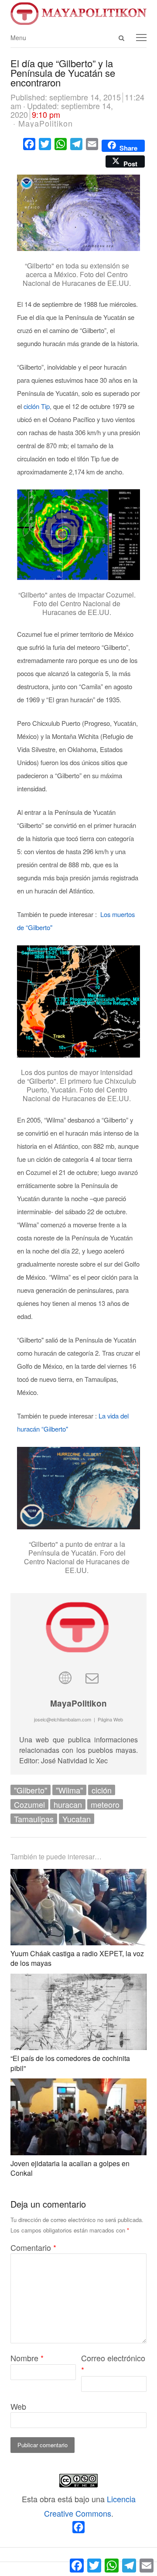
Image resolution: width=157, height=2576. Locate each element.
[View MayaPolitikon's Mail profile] (92, 1677)
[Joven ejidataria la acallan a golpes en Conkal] (78, 2085)
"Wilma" (69, 1790)
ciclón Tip (37, 406)
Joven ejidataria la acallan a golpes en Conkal (70, 2168)
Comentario (33, 2247)
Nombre (27, 2358)
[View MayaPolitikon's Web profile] (65, 1677)
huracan (68, 1804)
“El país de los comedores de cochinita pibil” (70, 2063)
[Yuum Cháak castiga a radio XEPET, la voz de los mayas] (78, 1876)
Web (18, 2406)
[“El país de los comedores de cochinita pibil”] (78, 1981)
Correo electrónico (113, 2364)
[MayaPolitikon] (78, 14)
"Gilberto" (31, 1790)
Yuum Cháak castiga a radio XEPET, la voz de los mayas (77, 1958)
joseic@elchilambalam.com (63, 1719)
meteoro (105, 1804)
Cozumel (29, 1804)
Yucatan (77, 1819)
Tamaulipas (34, 1819)
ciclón (102, 1790)
